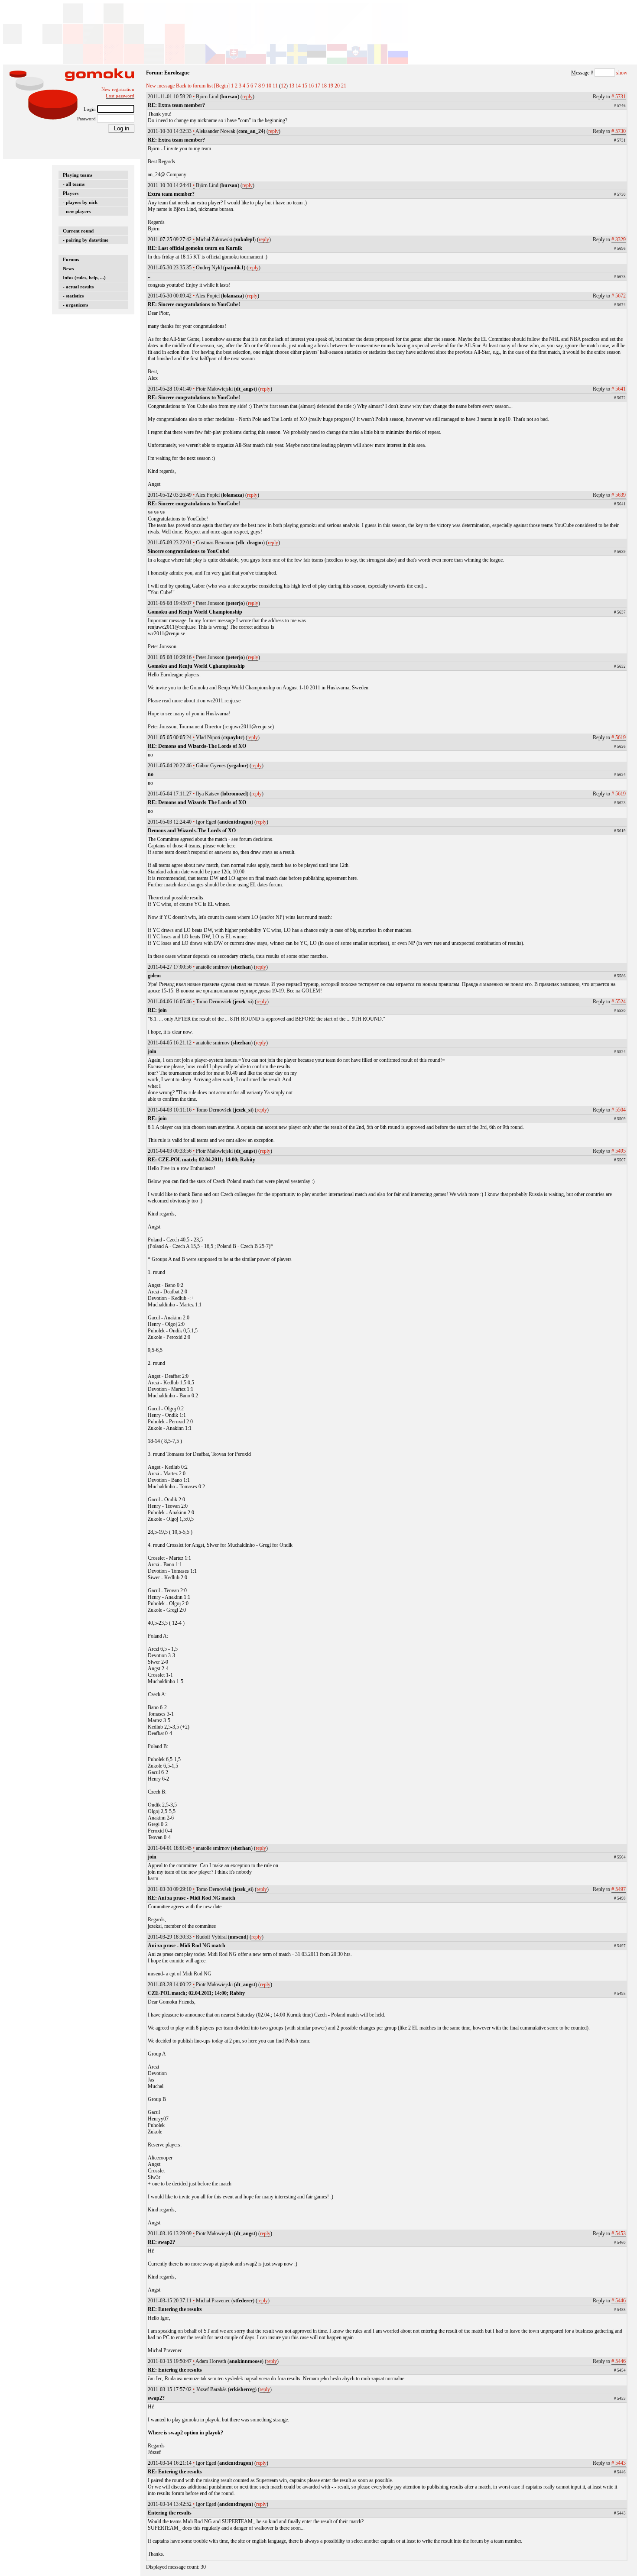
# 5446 (619, 2301)
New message (160, 86)
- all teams (74, 184)
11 (275, 86)
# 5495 (619, 1151)
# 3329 (619, 239)
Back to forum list (194, 86)
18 (324, 86)
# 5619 (619, 737)
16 (311, 86)
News (68, 268)
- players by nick (80, 202)
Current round (78, 231)
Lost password (120, 96)
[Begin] (222, 86)
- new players (77, 211)
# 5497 (619, 1889)
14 (298, 86)
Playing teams (78, 175)
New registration (118, 89)
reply (247, 97)
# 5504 (619, 1110)
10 (269, 86)
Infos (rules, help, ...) (84, 278)
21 (344, 86)
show (622, 73)
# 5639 (619, 495)
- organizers (75, 305)
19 (331, 86)
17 (318, 86)
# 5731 (619, 97)
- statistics (73, 296)
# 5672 (619, 296)
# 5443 (619, 2463)
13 (292, 86)
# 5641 (619, 389)
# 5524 (619, 1002)
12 (283, 86)
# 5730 (619, 131)
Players (71, 193)
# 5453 (619, 2233)
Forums (71, 259)
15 (305, 86)
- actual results (78, 287)
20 (337, 86)
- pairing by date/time (86, 240)
